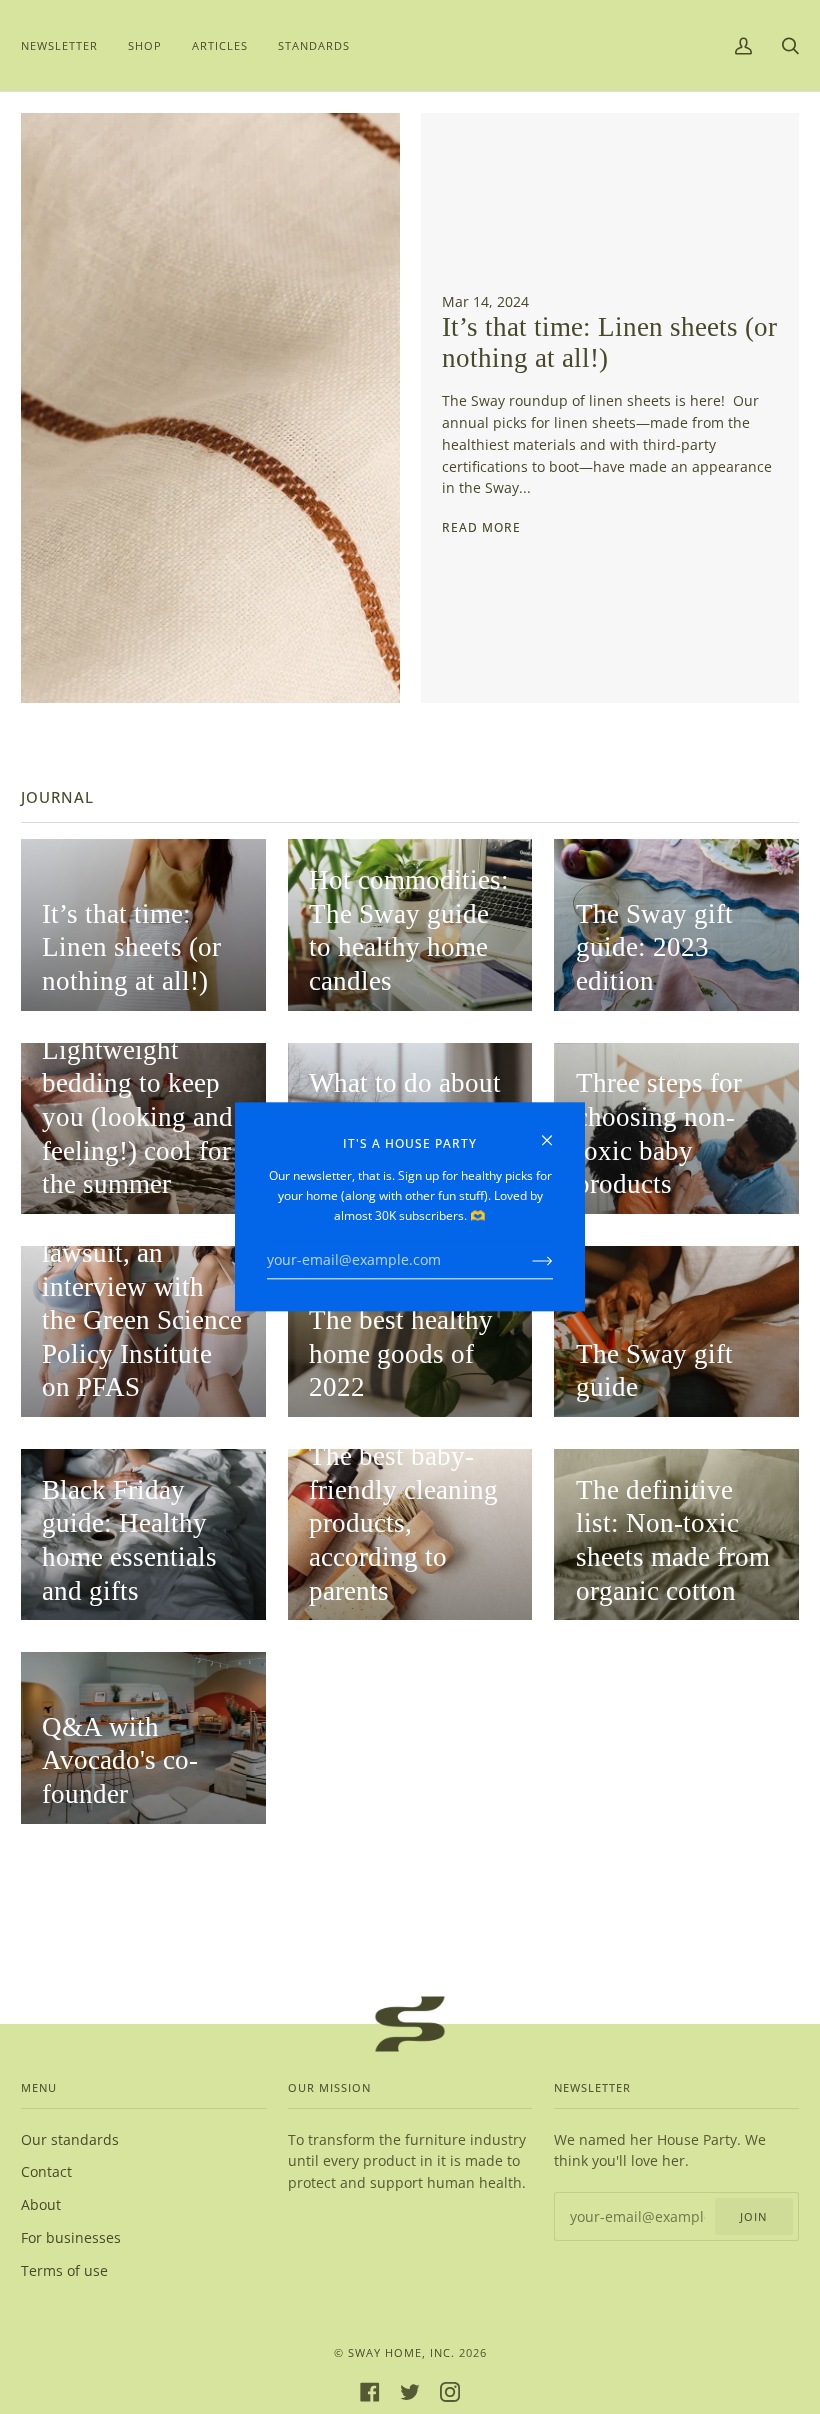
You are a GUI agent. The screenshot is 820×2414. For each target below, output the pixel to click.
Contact (46, 2171)
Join (753, 2216)
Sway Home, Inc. (401, 2352)
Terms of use (64, 2270)
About (41, 2204)
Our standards (70, 2139)
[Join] (526, 1260)
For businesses (71, 2237)
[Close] (555, 1131)
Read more (481, 527)
